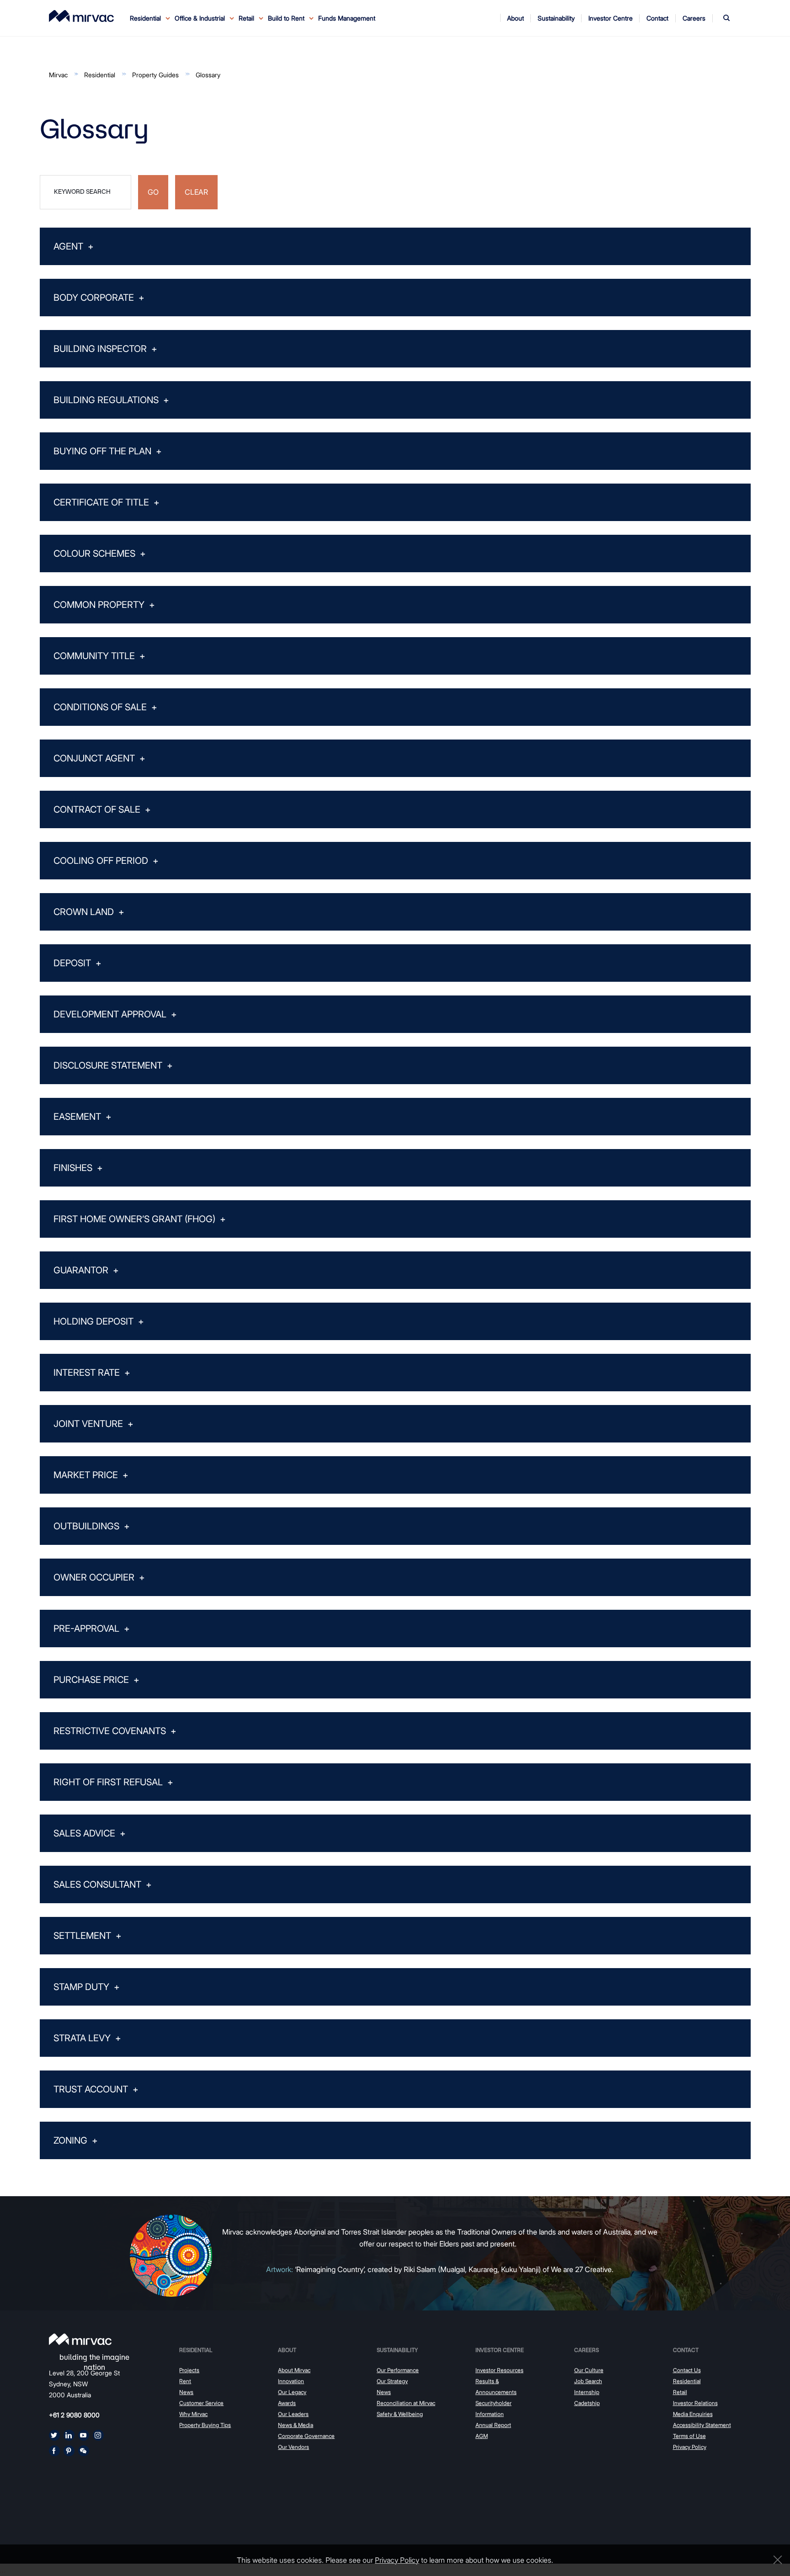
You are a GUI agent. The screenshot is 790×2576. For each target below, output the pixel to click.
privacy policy (397, 2560)
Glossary (208, 75)
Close (775, 2560)
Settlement (88, 1936)
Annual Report (493, 2425)
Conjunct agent (99, 758)
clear (196, 192)
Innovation (291, 2381)
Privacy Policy (690, 2447)
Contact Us (687, 2370)
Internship (587, 2392)
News (186, 2392)
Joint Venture (93, 1424)
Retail (680, 2392)
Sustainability (397, 2350)
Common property (104, 605)
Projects (189, 2370)
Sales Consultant (103, 1884)
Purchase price (96, 1680)
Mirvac (58, 75)
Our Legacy (292, 2392)
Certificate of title (107, 502)
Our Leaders (293, 2414)
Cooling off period (106, 861)
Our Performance (398, 2370)
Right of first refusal (113, 1782)
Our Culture (589, 2370)
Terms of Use (689, 2436)
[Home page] (80, 2339)
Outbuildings (92, 1526)
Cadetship (587, 2403)
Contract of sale (102, 809)
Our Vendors (294, 2447)
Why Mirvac (193, 2414)
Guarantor (86, 1270)
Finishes (78, 1168)
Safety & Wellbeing (400, 2414)
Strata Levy (87, 2038)
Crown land (89, 912)
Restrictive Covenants (115, 1731)
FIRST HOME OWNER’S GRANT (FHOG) (140, 1219)
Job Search (588, 2381)
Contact (686, 2350)
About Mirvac (294, 2370)
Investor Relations (695, 2403)
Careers (587, 2350)
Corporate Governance (306, 2436)
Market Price (91, 1475)
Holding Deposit (99, 1321)
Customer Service (201, 2403)
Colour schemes (100, 554)
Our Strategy (392, 2381)
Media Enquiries (693, 2414)
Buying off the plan (108, 451)
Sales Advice (90, 1833)
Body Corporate (99, 298)
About (287, 2350)
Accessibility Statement (702, 2425)
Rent (185, 2381)
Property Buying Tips (205, 2425)
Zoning (76, 2140)
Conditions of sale (105, 707)
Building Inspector (105, 349)
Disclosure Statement (113, 1065)
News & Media (296, 2425)
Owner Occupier (99, 1577)
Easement (83, 1117)
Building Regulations (111, 400)
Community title (99, 656)
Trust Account (96, 2089)
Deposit (77, 963)
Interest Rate (92, 1373)
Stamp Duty (87, 1987)
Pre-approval (92, 1629)
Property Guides (155, 75)
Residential (100, 75)
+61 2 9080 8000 (74, 2415)
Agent (74, 246)
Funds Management (347, 18)
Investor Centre (500, 2350)
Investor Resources (499, 2370)
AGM (482, 2436)
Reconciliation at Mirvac (406, 2403)
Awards (287, 2403)
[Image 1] (81, 16)
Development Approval (115, 1014)
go (153, 192)
